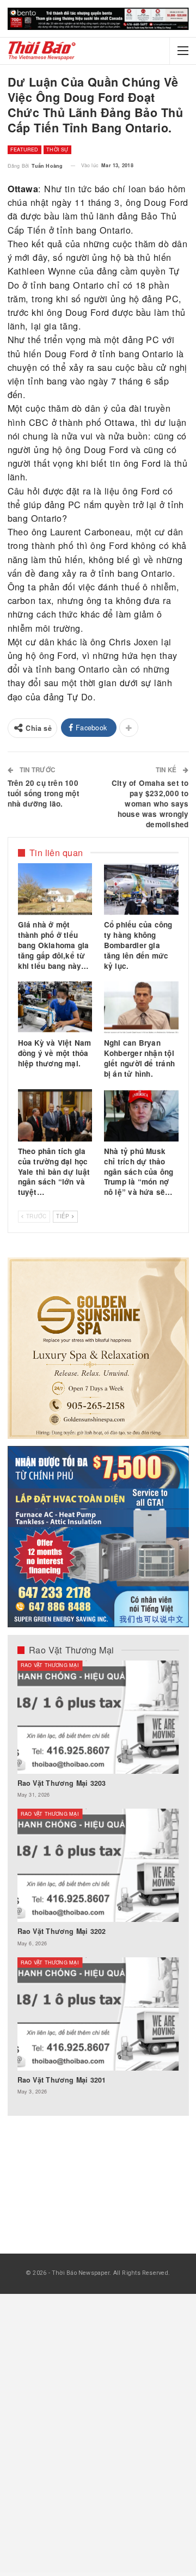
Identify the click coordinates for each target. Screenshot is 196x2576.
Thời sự (57, 149)
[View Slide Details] (98, 19)
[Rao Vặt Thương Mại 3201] (98, 2014)
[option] (98, 1883)
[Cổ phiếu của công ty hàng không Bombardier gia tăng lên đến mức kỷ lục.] (141, 889)
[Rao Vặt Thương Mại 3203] (98, 1717)
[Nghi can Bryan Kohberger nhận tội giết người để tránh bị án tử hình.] (141, 1008)
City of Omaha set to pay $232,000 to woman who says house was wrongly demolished (150, 804)
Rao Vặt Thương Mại (50, 1665)
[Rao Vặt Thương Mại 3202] (98, 1865)
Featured (24, 149)
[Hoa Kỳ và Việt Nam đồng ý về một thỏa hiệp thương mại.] (55, 1008)
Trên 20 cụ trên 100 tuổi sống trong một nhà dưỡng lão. (44, 793)
